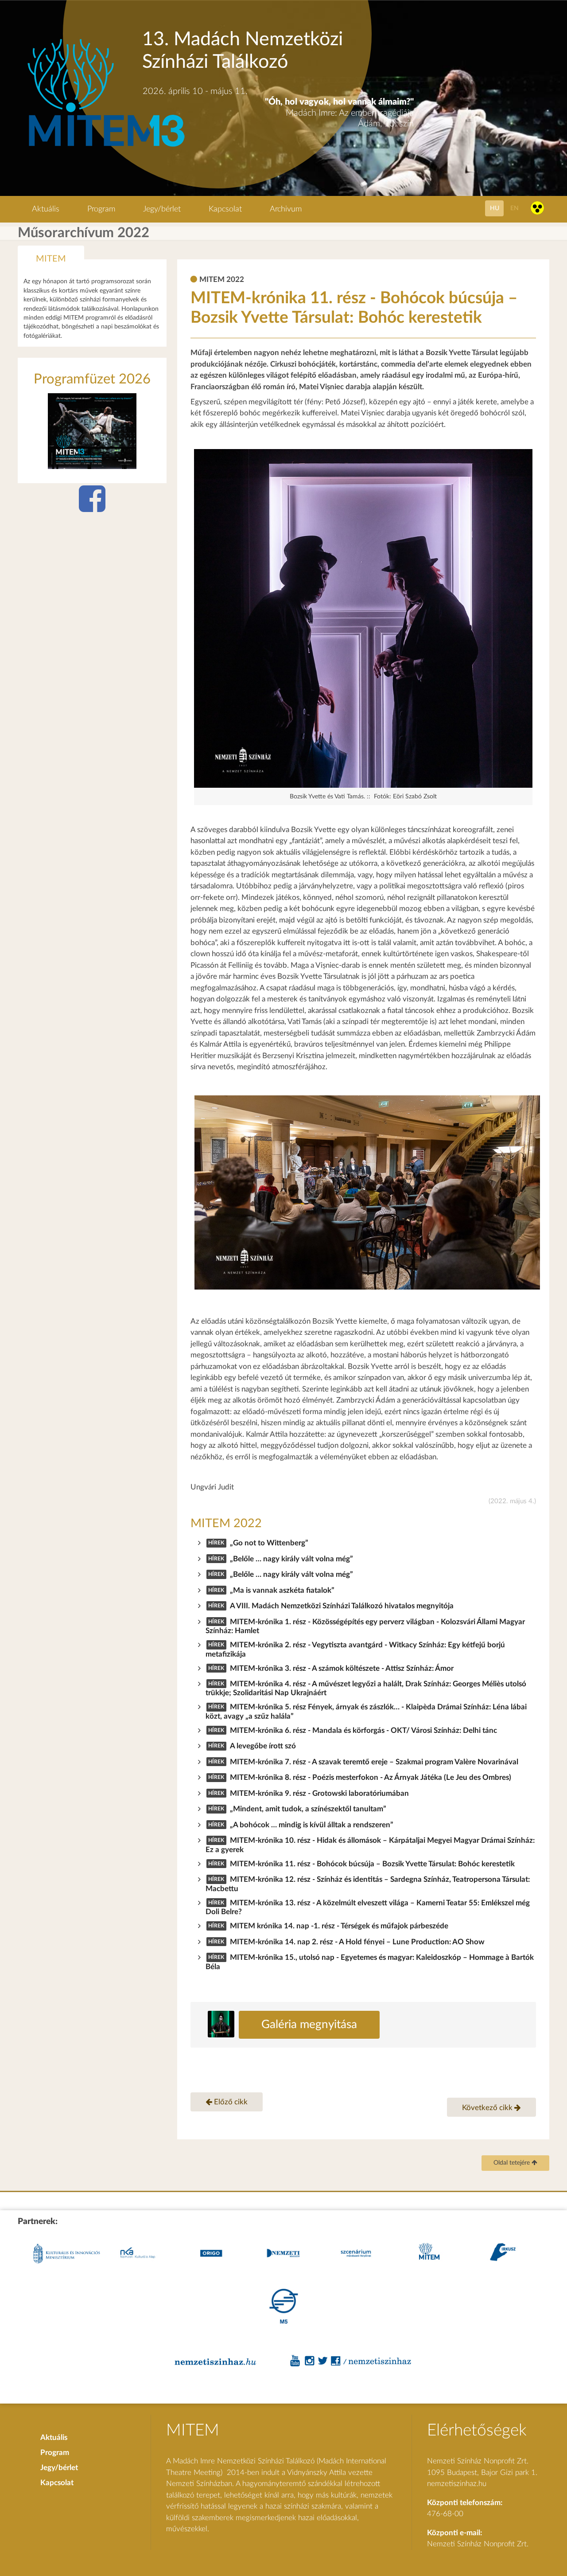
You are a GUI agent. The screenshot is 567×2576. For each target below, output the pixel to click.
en (515, 208)
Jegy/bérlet (162, 209)
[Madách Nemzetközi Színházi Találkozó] (105, 148)
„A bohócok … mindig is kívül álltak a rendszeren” (312, 1825)
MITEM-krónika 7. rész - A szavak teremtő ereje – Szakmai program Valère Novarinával (374, 1762)
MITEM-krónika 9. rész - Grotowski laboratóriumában (319, 1793)
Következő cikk (488, 2108)
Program (101, 209)
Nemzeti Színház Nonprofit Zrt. (478, 2544)
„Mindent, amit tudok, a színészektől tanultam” (308, 1809)
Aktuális (46, 209)
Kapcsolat (225, 209)
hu (495, 208)
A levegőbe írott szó (263, 1746)
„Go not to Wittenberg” (269, 1543)
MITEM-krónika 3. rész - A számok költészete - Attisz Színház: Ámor (342, 1668)
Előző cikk (230, 2102)
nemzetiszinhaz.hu (457, 2484)
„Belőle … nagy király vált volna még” (291, 1559)
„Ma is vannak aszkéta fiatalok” (282, 1590)
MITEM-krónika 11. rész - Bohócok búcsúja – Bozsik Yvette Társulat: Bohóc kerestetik (372, 1864)
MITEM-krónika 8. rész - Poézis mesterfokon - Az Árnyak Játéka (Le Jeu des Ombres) (371, 1777)
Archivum (286, 209)
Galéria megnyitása (309, 2025)
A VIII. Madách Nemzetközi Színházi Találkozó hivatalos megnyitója (342, 1606)
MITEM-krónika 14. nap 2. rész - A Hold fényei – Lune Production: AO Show (357, 1942)
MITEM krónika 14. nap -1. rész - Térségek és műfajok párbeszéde (339, 1926)
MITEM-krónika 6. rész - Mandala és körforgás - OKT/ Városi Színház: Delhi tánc (363, 1730)
